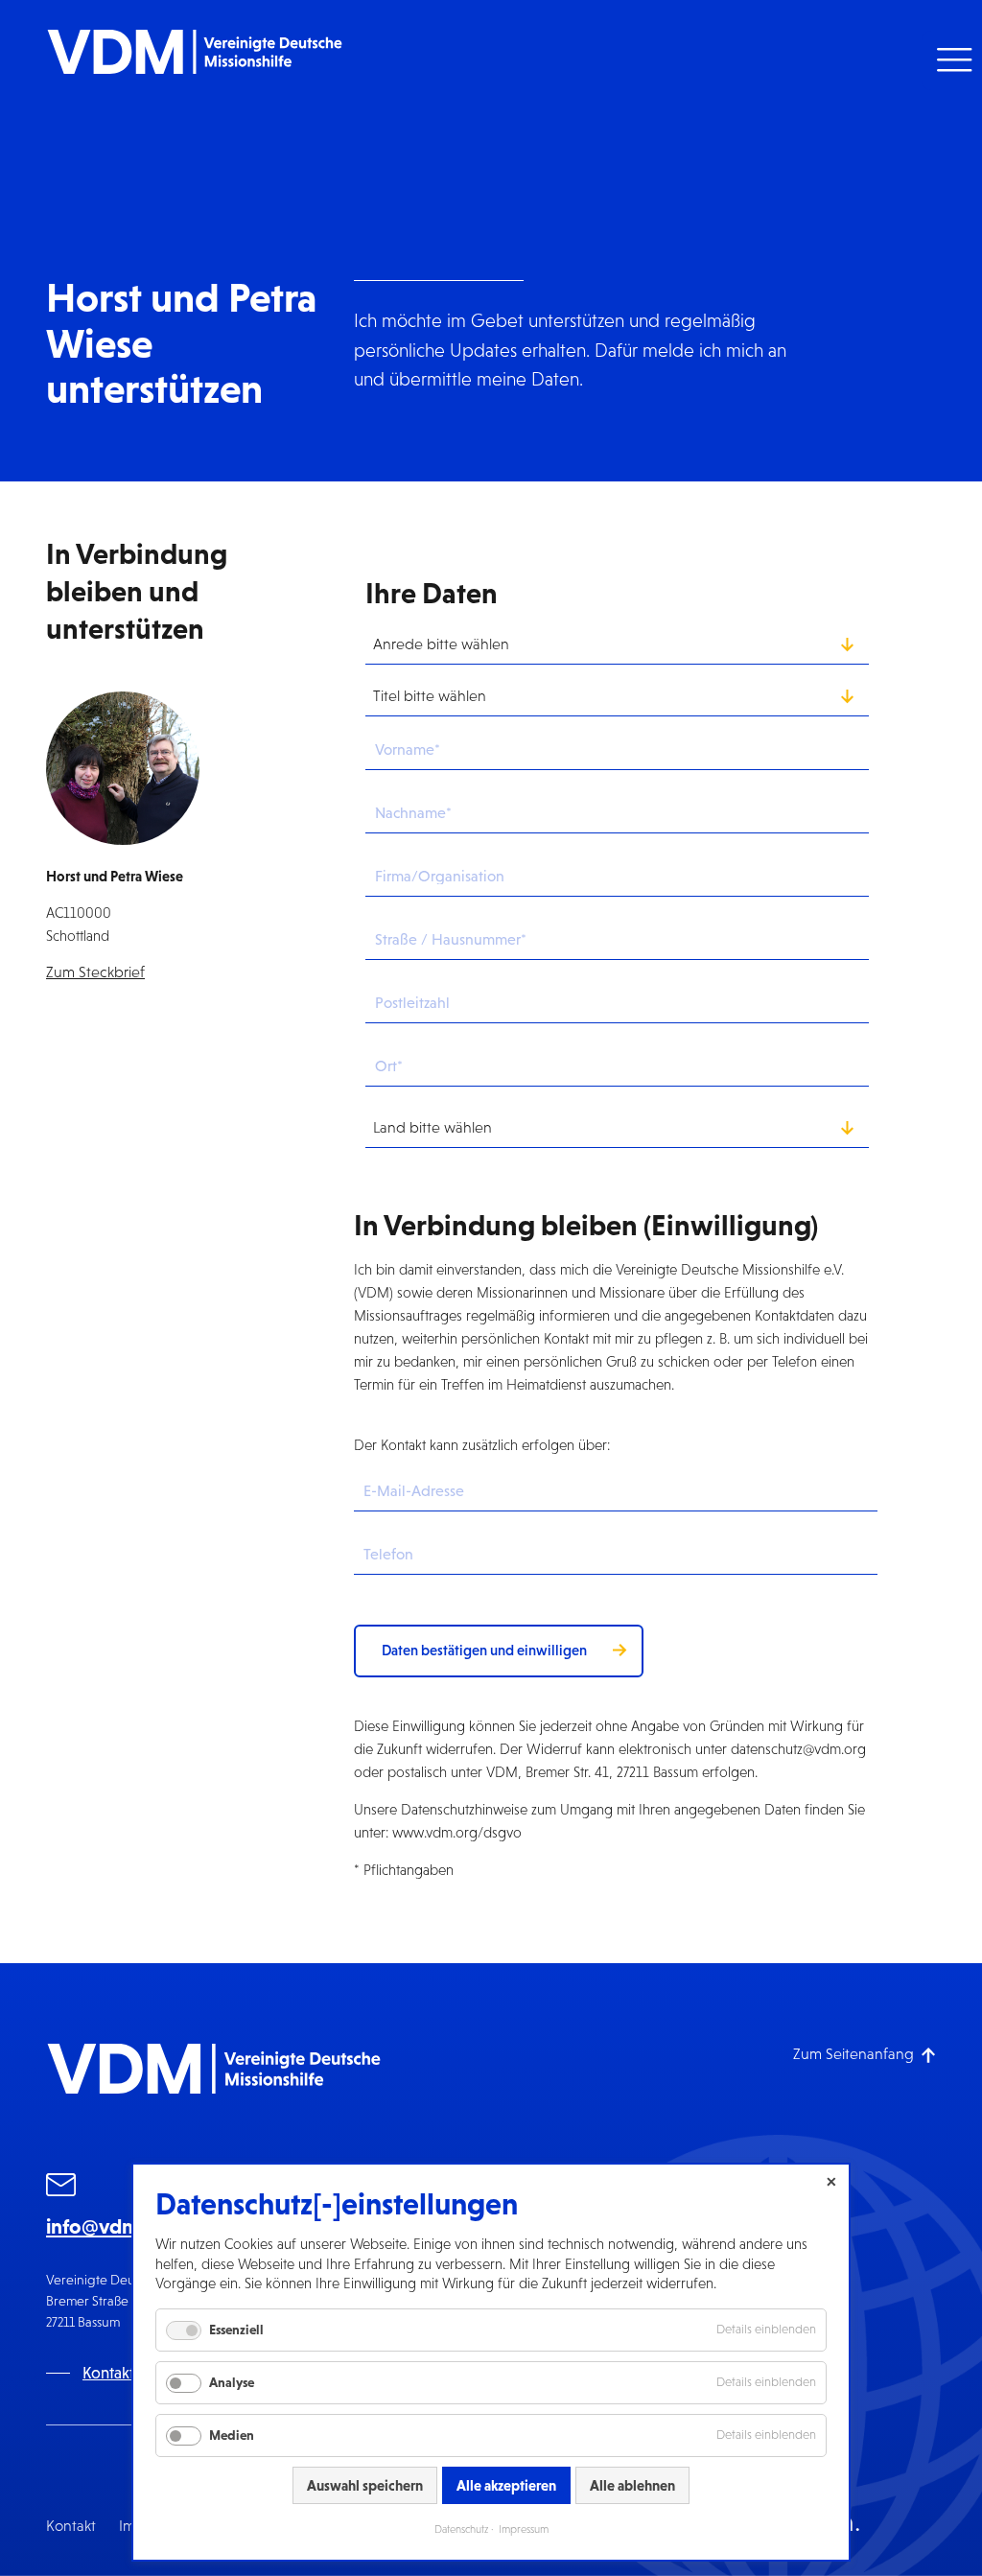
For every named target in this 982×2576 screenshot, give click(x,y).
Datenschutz (461, 2529)
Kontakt (71, 2526)
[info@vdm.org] (61, 2188)
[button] (952, 60)
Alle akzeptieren (506, 2485)
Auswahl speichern (365, 2485)
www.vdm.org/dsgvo (457, 1832)
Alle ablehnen (632, 2485)
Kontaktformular (138, 2373)
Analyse (232, 2382)
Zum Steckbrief (95, 972)
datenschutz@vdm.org (798, 1749)
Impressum (524, 2529)
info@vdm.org (112, 2226)
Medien (232, 2435)
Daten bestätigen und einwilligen (484, 1650)
